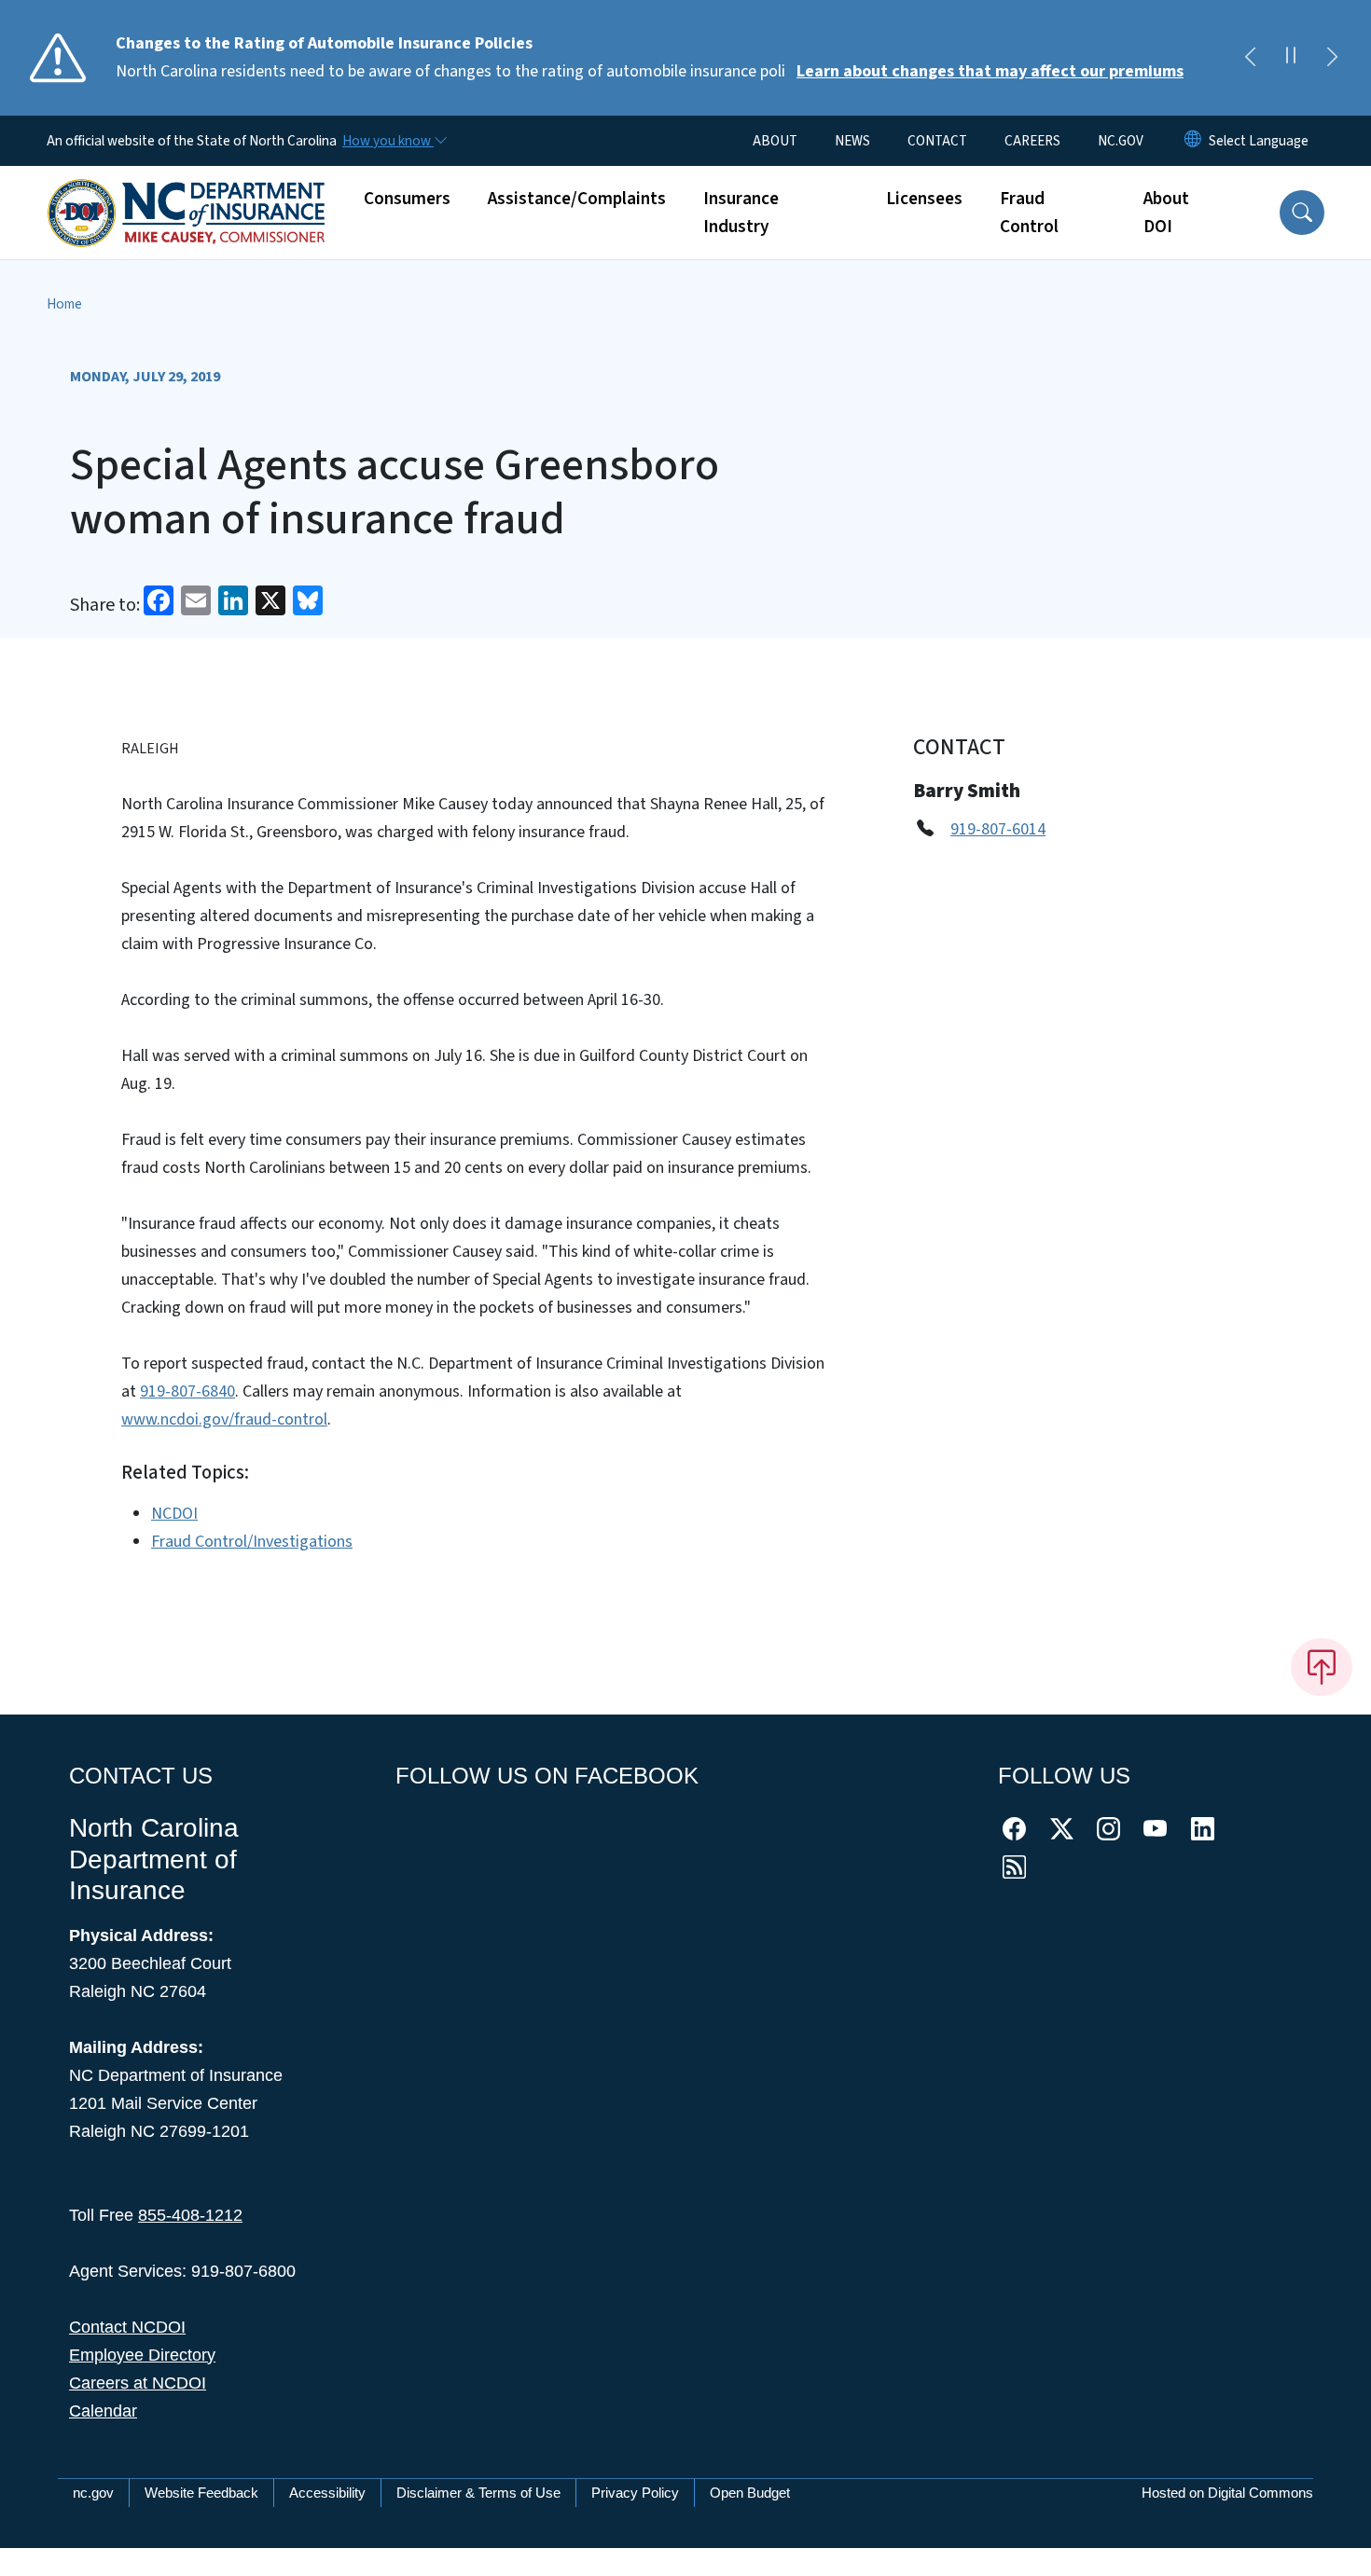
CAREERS (1032, 141)
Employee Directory (142, 2355)
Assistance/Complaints (577, 199)
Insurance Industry (741, 213)
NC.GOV (1121, 141)
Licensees (924, 199)
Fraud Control (1029, 213)
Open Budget (750, 2493)
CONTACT (937, 141)
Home (64, 304)
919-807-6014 (998, 829)
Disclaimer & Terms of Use (478, 2493)
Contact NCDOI (127, 2327)
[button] (1302, 213)
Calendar (103, 2411)
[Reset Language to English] (1193, 141)
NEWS (852, 141)
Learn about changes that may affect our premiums (990, 71)
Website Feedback (201, 2493)
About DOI (1166, 213)
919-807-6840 (187, 1391)
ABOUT (775, 141)
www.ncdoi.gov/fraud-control (224, 1419)
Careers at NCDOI (138, 2383)
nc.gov (93, 2493)
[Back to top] (1322, 1667)
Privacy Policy (635, 2493)
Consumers (407, 199)
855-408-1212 (190, 2215)
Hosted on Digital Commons (1227, 2493)
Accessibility (327, 2493)
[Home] (187, 192)
